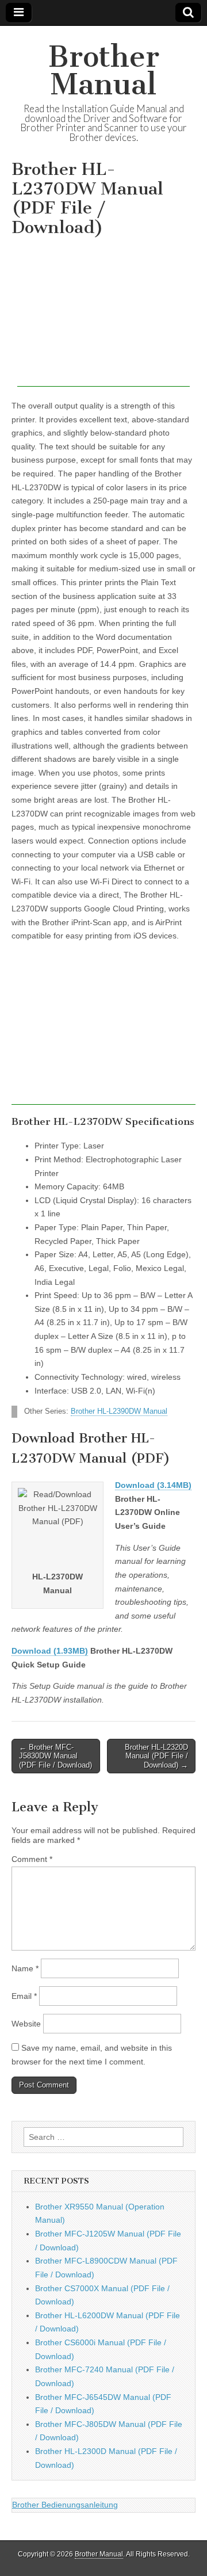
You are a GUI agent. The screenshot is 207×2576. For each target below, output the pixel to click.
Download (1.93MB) (50, 1651)
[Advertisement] (103, 315)
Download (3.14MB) (153, 1485)
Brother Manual (104, 70)
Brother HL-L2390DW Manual (119, 1411)
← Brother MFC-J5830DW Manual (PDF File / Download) (55, 1756)
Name (25, 1968)
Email (24, 1996)
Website (26, 2024)
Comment (32, 1859)
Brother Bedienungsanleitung (65, 2505)
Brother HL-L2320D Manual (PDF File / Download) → (156, 1756)
